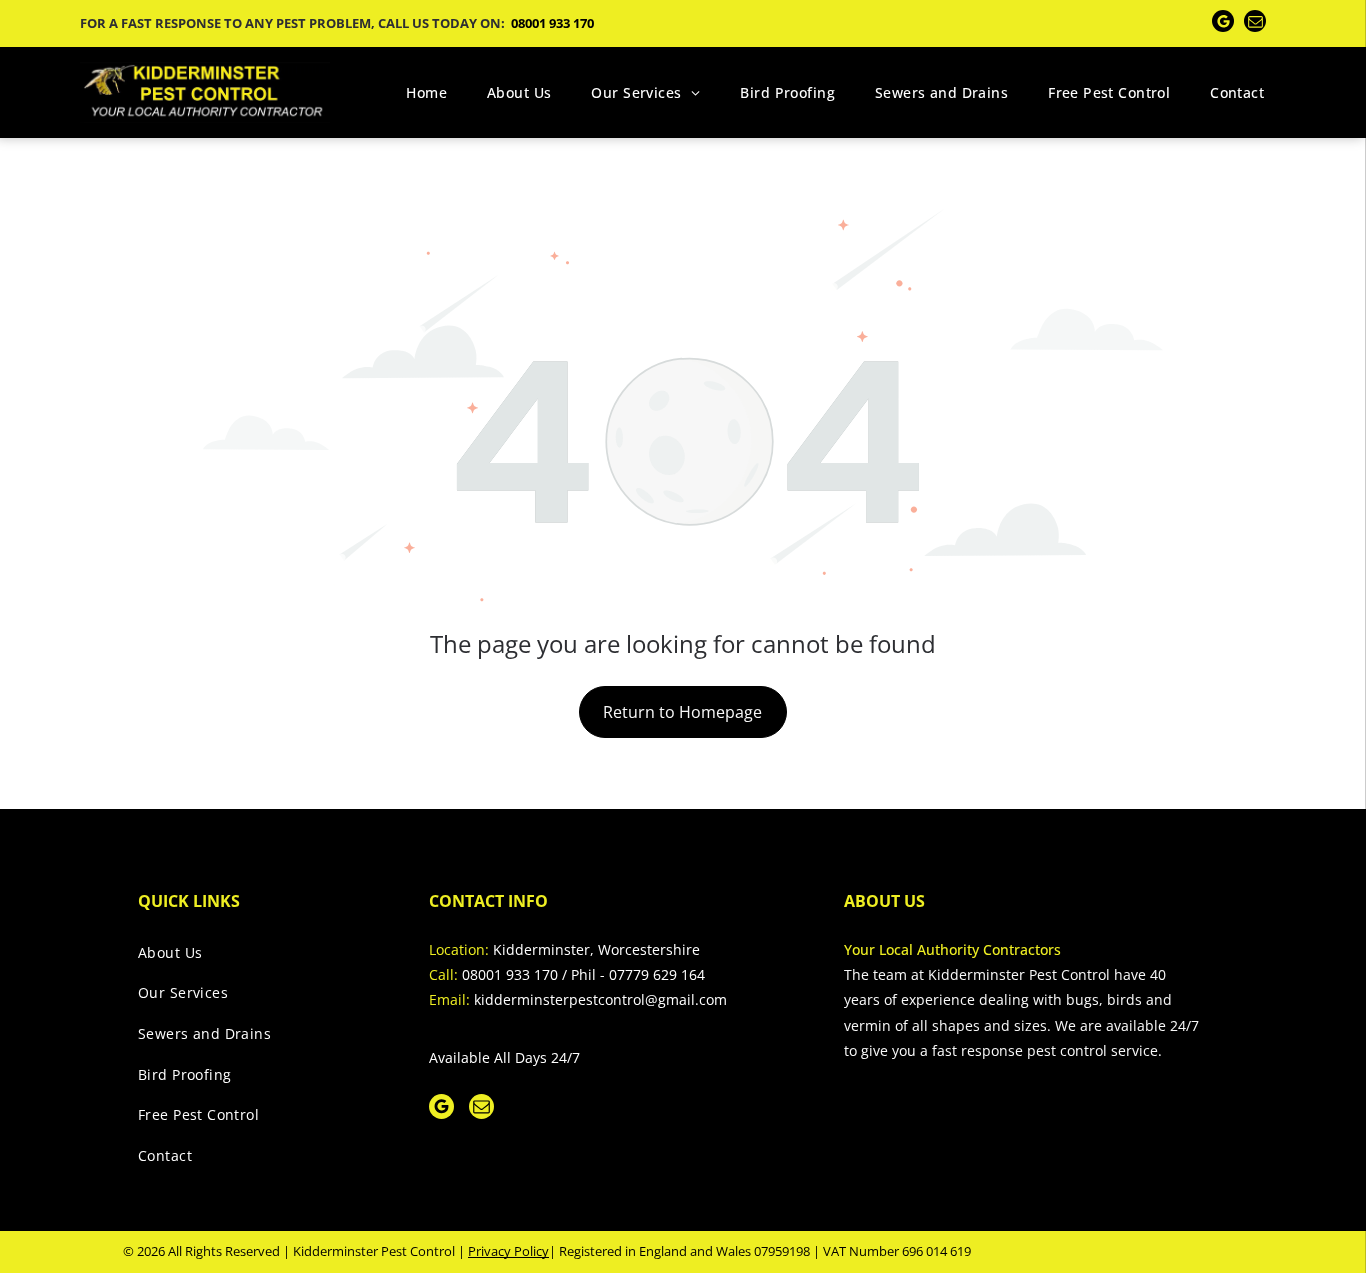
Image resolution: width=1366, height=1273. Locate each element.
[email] (1255, 23)
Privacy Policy (508, 1251)
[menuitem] (426, 92)
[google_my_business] (1223, 23)
